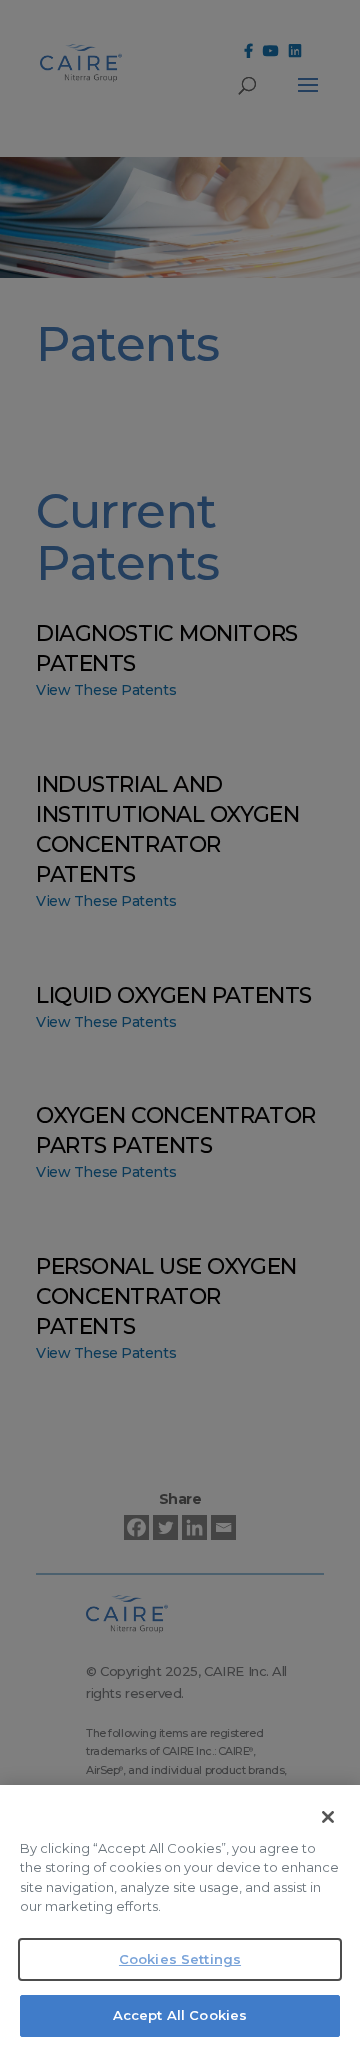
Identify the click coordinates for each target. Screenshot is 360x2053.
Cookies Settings (180, 1959)
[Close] (328, 1817)
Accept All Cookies (180, 2015)
